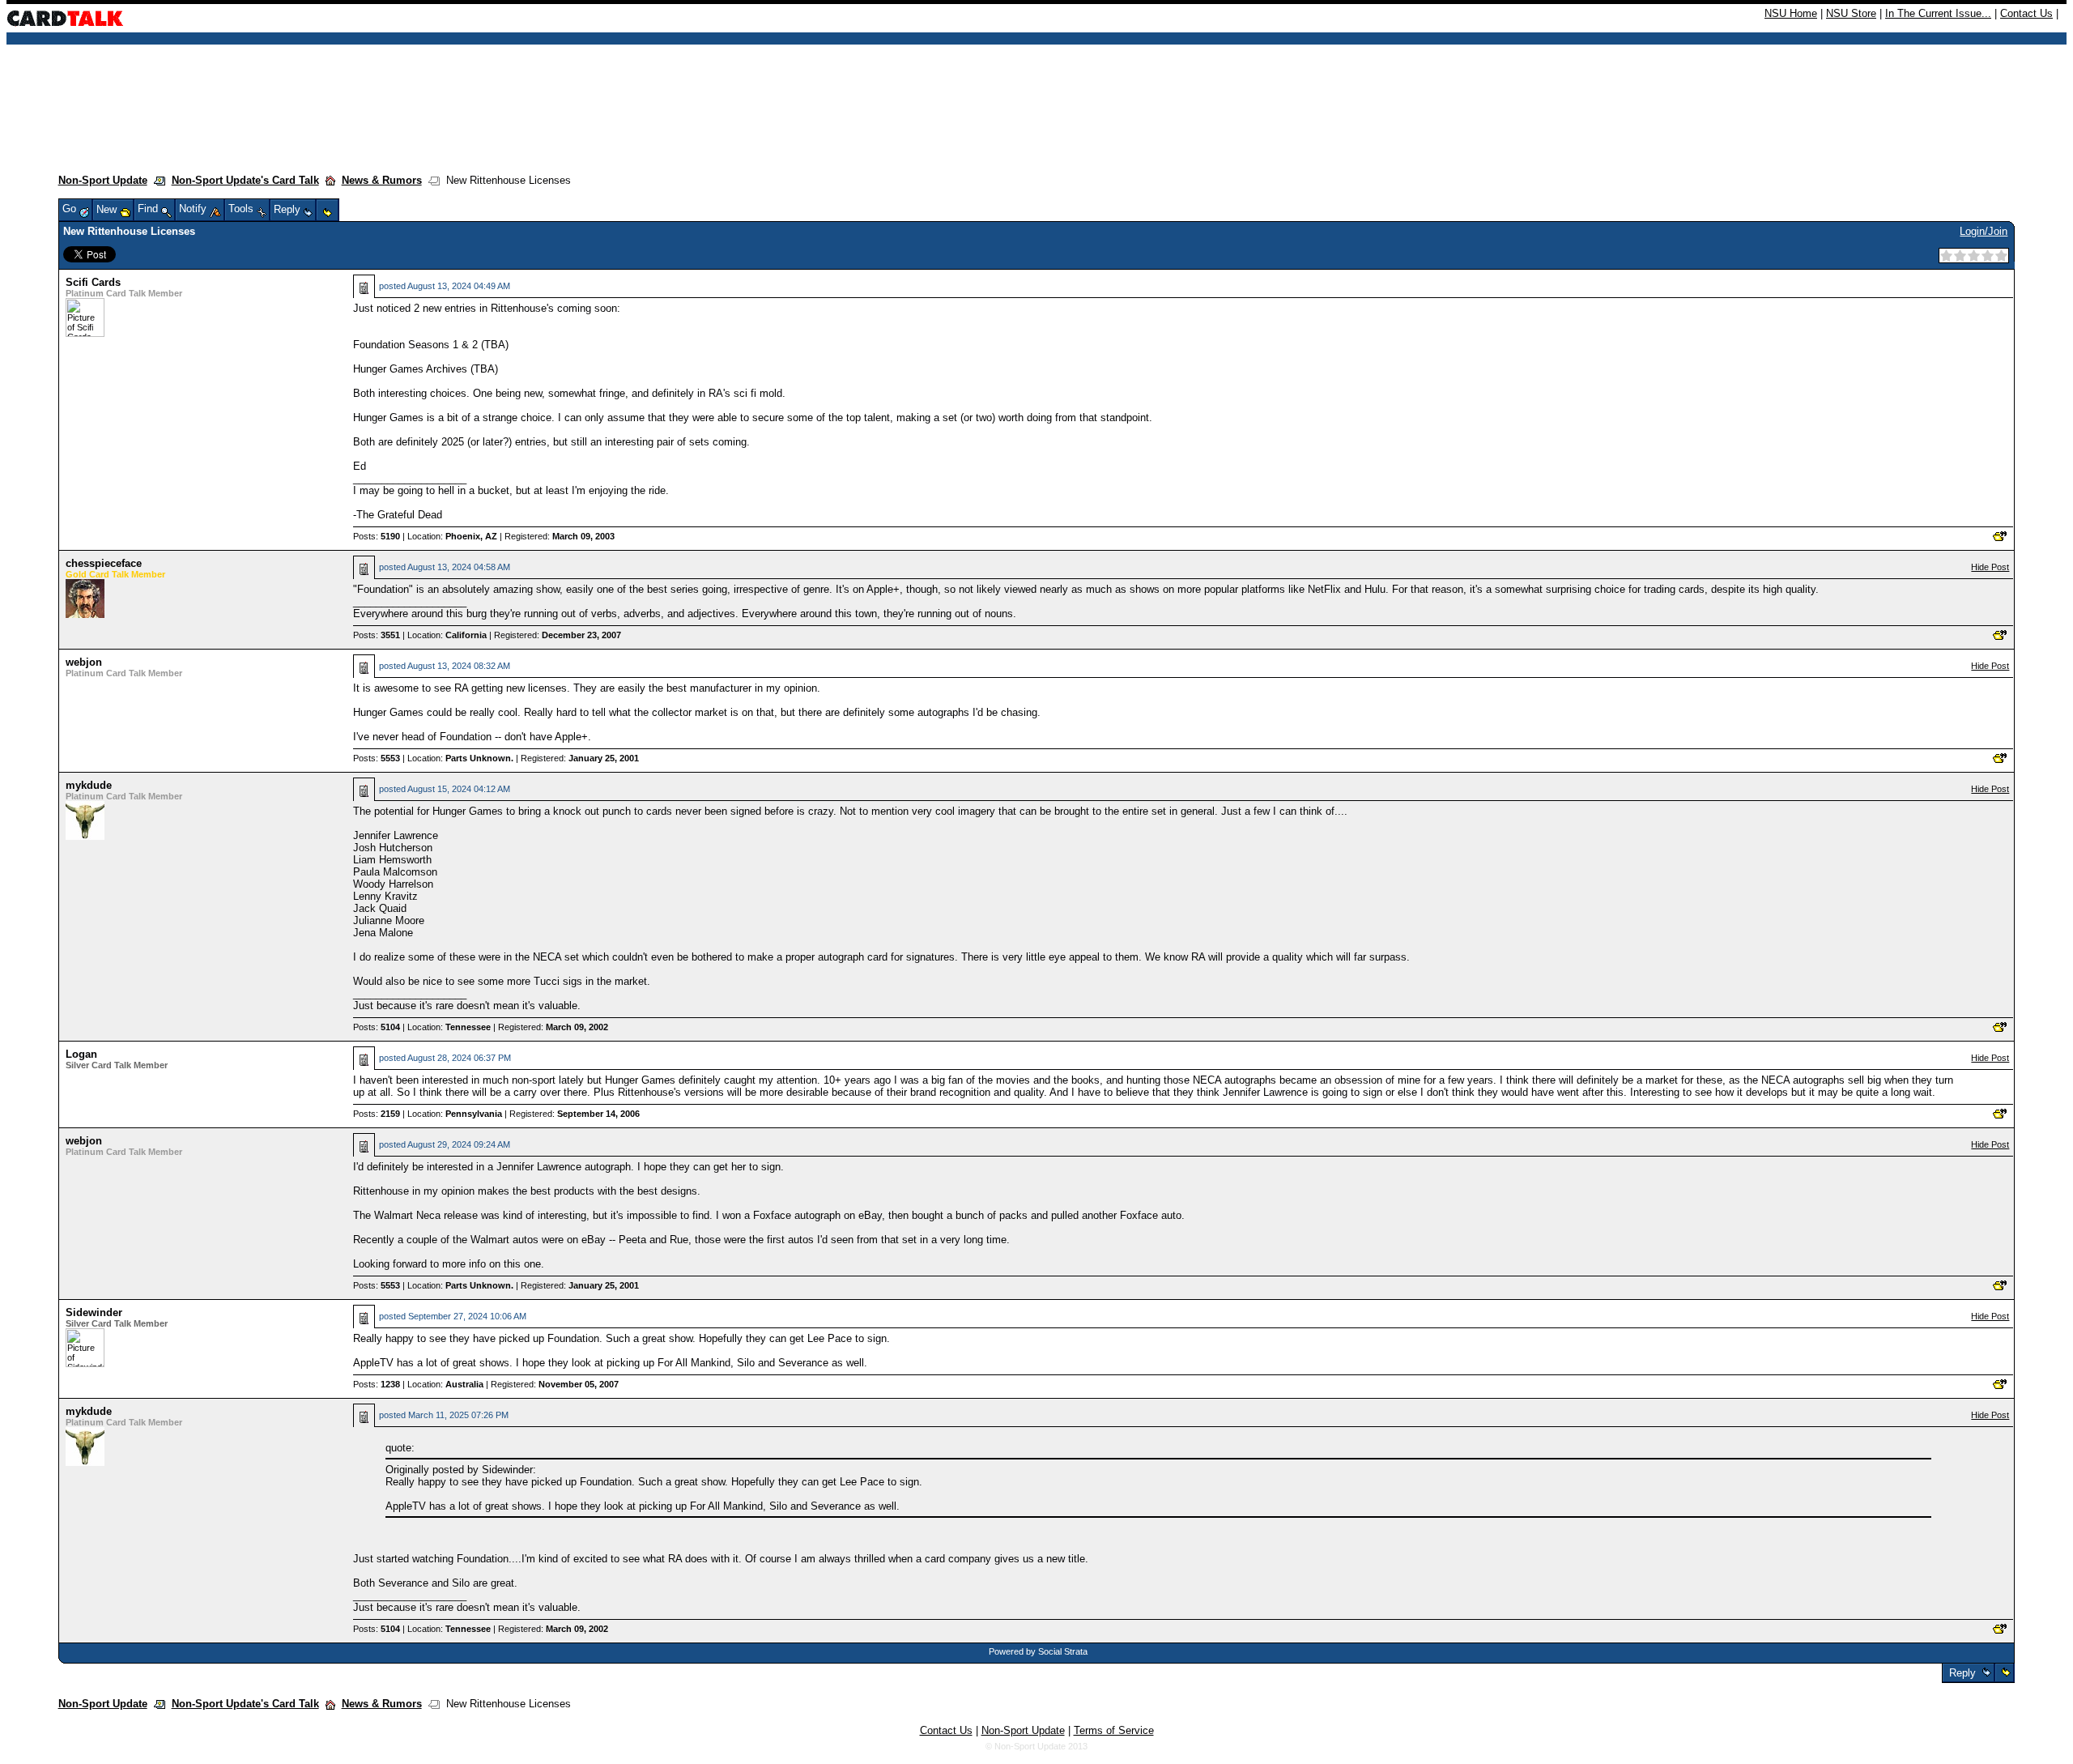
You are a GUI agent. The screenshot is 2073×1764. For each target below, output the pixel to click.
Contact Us (2026, 13)
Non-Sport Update (103, 180)
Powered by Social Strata (1038, 1651)
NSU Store (1851, 13)
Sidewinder (94, 1312)
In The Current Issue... (1938, 13)
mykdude (89, 785)
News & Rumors (382, 180)
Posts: (377, 536)
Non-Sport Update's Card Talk (245, 180)
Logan (81, 1054)
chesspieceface (104, 563)
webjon (84, 662)
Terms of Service (1114, 1730)
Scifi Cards (93, 282)
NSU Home (1791, 13)
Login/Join (1984, 231)
